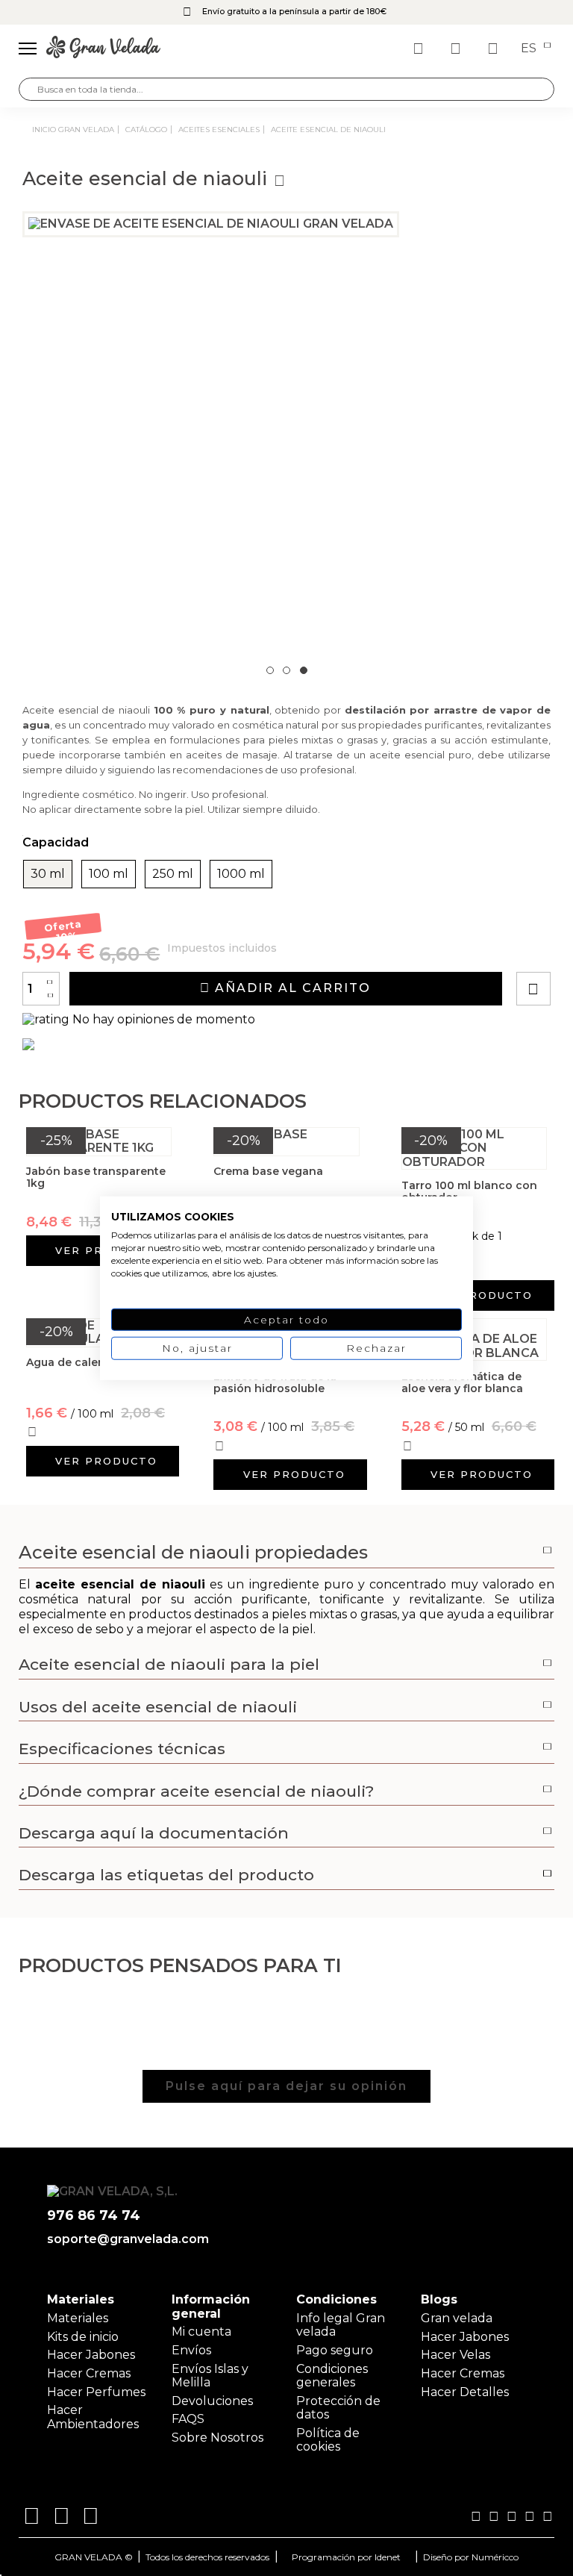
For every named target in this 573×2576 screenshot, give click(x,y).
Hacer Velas (455, 2355)
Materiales (78, 2318)
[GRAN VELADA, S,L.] (103, 49)
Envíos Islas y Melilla (210, 2376)
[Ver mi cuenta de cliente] (457, 49)
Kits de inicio (83, 2337)
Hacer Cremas (89, 2373)
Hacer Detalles (465, 2392)
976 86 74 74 (94, 2216)
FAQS (188, 2419)
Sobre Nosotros (217, 2438)
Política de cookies (328, 2440)
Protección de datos (338, 2408)
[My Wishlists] (420, 49)
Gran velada (457, 2318)
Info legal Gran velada (341, 2325)
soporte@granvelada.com (125, 2239)
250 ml (173, 874)
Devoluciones (212, 2401)
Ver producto (482, 1295)
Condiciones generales (332, 2376)
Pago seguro (335, 2350)
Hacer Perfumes (96, 2392)
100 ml (109, 874)
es (530, 49)
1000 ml (241, 874)
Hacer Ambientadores (93, 2417)
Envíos (191, 2350)
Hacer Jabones (91, 2355)
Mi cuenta (201, 2332)
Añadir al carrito (291, 988)
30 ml (48, 874)
